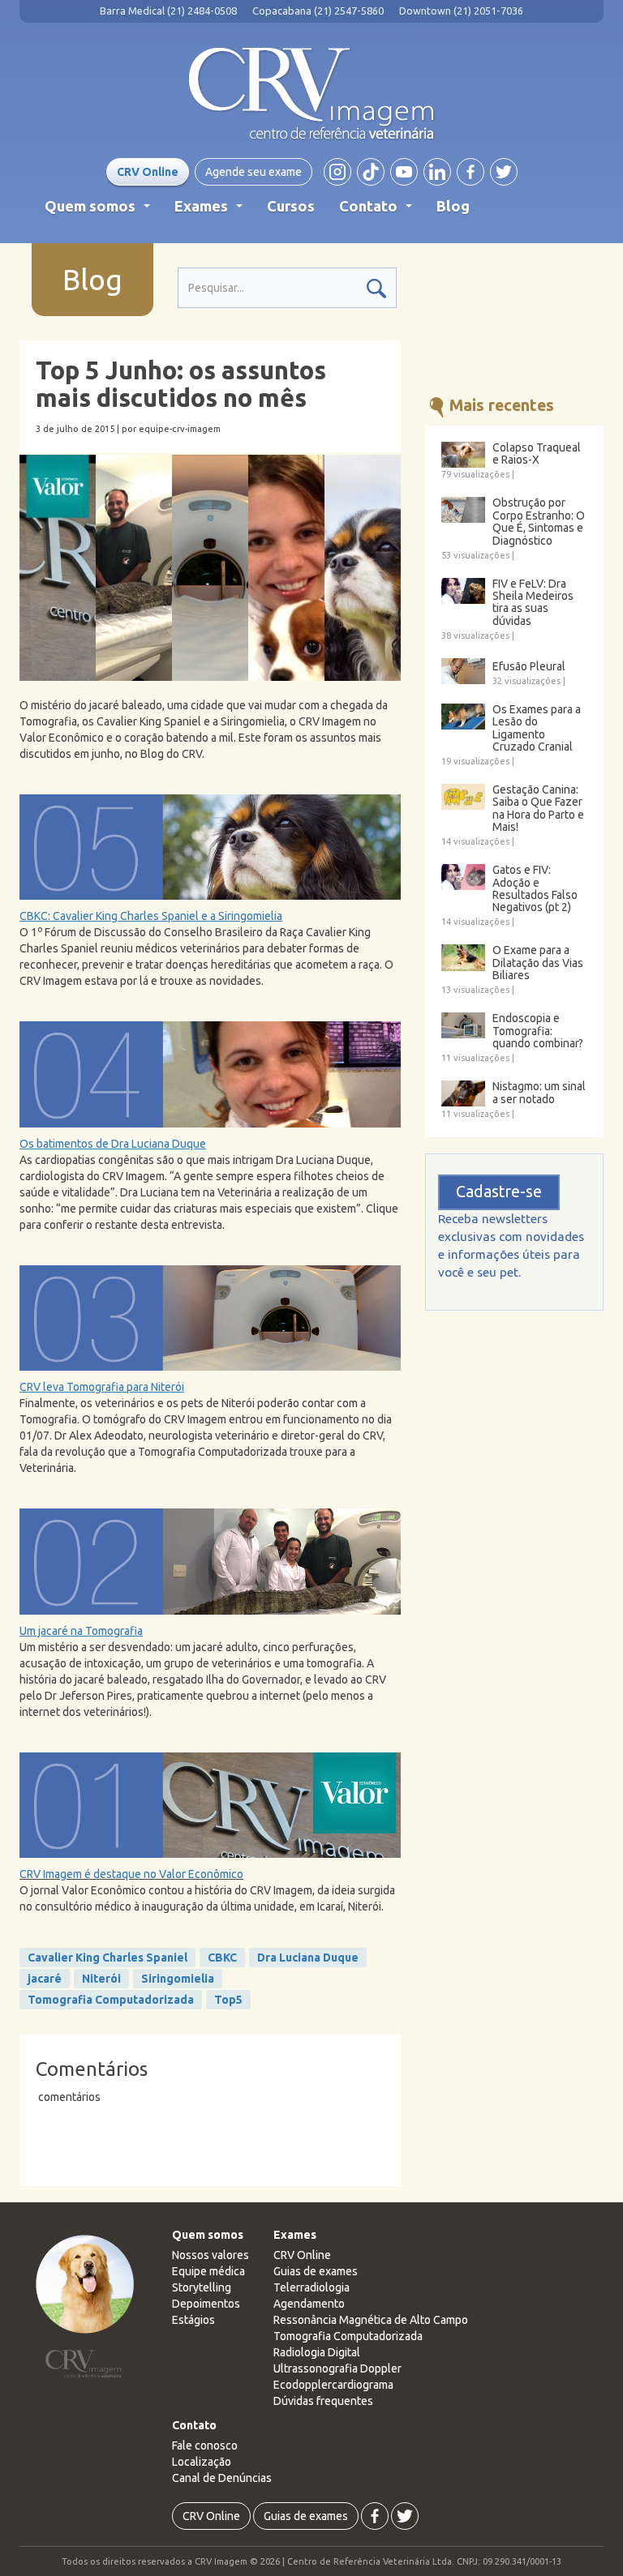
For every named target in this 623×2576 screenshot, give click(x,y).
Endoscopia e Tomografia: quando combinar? (538, 1031)
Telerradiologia (311, 2287)
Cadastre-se (499, 1192)
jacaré (45, 1979)
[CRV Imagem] (311, 94)
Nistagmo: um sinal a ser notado (539, 1093)
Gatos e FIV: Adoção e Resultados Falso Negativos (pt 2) (535, 889)
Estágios (193, 2320)
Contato (379, 211)
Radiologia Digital (317, 2352)
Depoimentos (206, 2304)
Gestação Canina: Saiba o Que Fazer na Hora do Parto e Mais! (538, 809)
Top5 (228, 2000)
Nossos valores (211, 2255)
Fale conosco (205, 2445)
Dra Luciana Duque (308, 1958)
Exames (212, 211)
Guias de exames (316, 2271)
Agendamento (309, 2304)
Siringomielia (178, 1979)
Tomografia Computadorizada (111, 2000)
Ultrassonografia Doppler (337, 2368)
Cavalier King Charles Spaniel (107, 1958)
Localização (202, 2462)
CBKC (222, 1958)
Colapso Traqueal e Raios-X (537, 454)
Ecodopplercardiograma (333, 2385)
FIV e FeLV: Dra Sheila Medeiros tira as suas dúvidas (533, 603)
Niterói (101, 1979)
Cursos (291, 206)
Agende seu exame (253, 172)
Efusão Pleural (529, 667)
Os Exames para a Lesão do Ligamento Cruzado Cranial (537, 728)
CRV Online (148, 172)
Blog (453, 206)
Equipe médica (208, 2271)
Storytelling (202, 2287)
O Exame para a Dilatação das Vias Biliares (538, 963)
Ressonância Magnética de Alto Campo (371, 2320)
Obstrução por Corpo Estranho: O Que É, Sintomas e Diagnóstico (539, 522)
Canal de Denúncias (222, 2478)
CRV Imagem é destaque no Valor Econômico (131, 1874)
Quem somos (101, 211)
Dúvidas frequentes (323, 2401)
